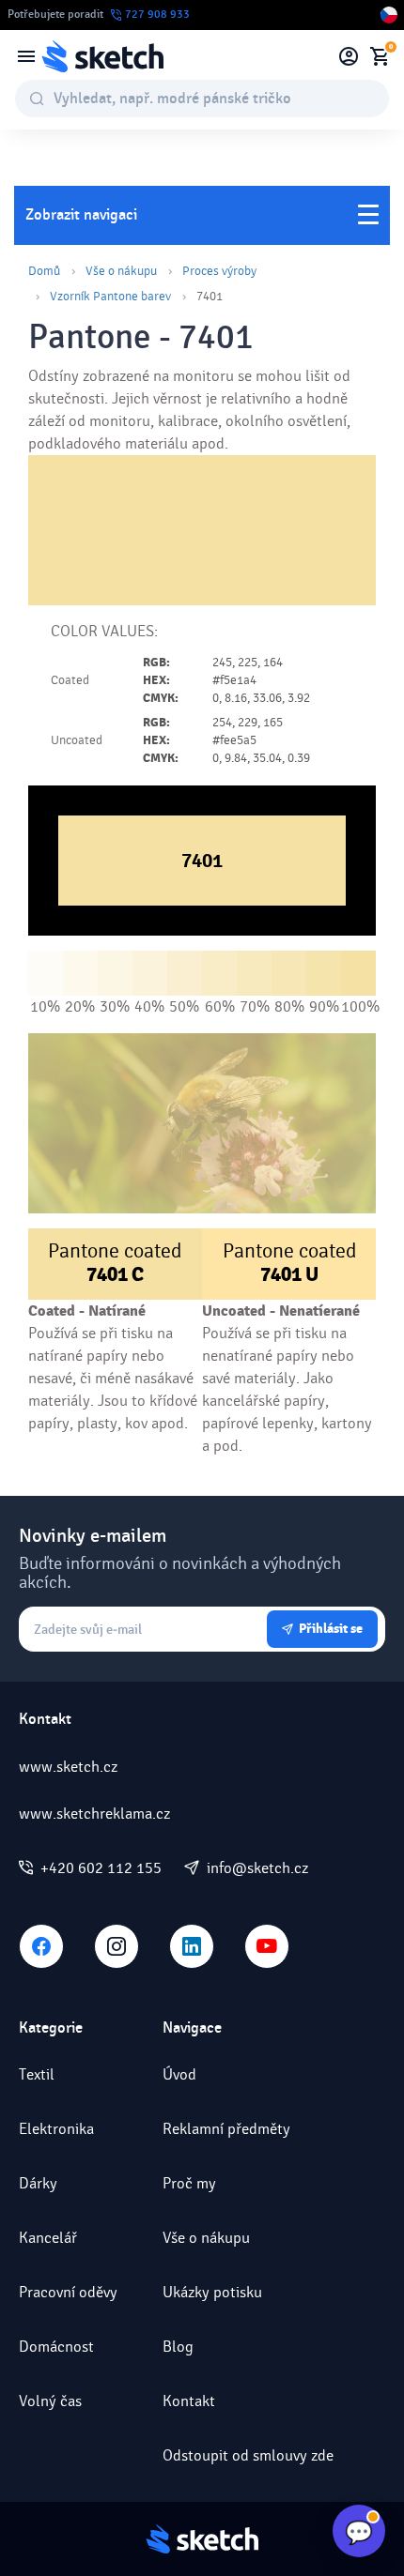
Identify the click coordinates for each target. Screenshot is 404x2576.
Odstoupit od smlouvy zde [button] (248, 2455)
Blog (178, 2347)
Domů (44, 271)
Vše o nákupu (121, 271)
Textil (37, 2074)
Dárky (38, 2183)
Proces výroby (219, 271)
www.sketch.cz (68, 1767)
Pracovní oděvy (68, 2292)
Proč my (189, 2183)
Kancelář (48, 2238)
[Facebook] (41, 1946)
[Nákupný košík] (380, 56)
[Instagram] (117, 1946)
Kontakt (189, 2401)
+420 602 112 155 (101, 1868)
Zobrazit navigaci (81, 215)
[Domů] (102, 56)
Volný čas (50, 2401)
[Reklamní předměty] (26, 56)
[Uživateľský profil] (349, 56)
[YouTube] (267, 1946)
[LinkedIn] (192, 1946)
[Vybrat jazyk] (389, 15)
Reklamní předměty (226, 2129)
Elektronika (56, 2129)
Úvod (179, 2074)
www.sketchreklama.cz (94, 1814)
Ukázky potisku (212, 2292)
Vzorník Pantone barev (110, 297)
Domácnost (56, 2347)
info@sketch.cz (257, 1868)
